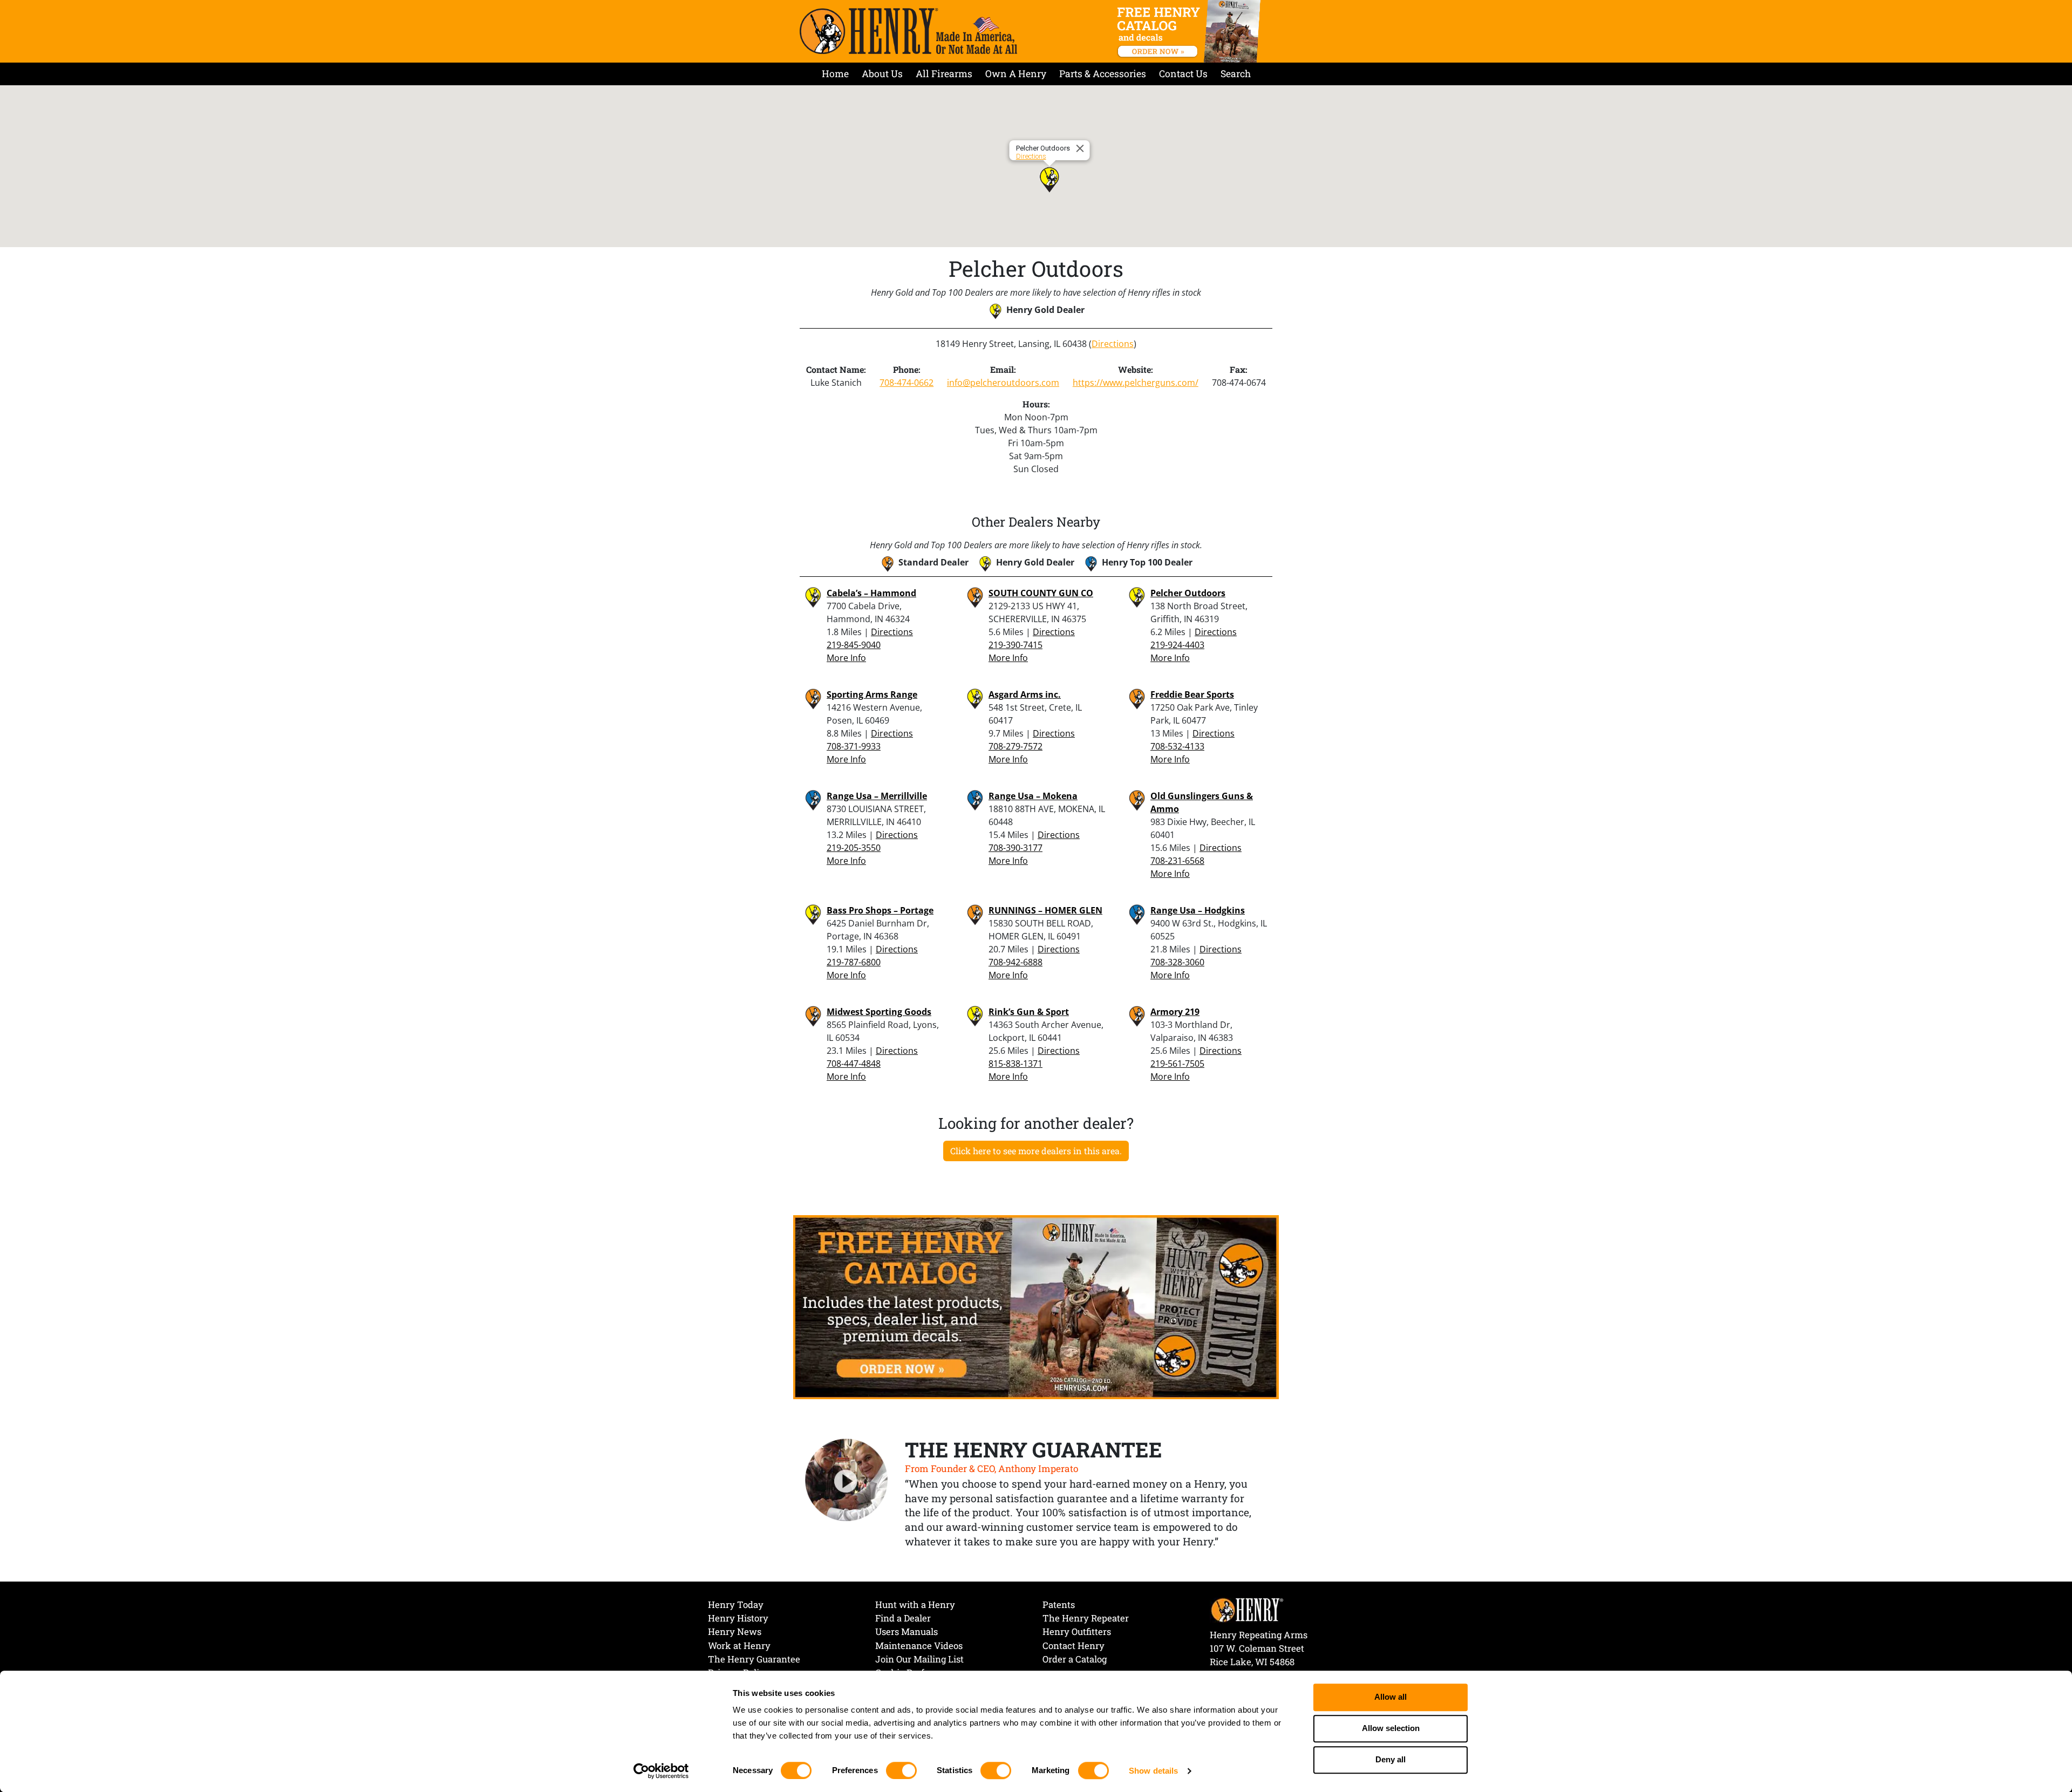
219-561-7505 (1177, 1064)
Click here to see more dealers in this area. (1036, 1151)
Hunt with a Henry (915, 1604)
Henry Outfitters (1077, 1631)
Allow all (1391, 1697)
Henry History (738, 1618)
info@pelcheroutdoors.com (1003, 383)
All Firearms (944, 74)
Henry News (735, 1631)
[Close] (1082, 148)
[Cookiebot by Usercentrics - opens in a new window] (661, 1771)
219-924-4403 (1177, 645)
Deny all (1391, 1760)
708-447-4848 (854, 1064)
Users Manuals (906, 1631)
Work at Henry (739, 1645)
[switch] (901, 1770)
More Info (846, 658)
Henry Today (736, 1604)
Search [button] (1236, 74)
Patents (1059, 1604)
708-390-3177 (1015, 848)
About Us (882, 74)
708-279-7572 (1015, 746)
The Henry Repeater (1086, 1618)
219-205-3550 (854, 848)
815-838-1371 (1015, 1064)
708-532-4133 (1177, 746)
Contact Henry (1074, 1645)
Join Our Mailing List (919, 1659)
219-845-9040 (854, 645)
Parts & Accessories (1103, 74)
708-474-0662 (906, 383)
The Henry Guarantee (754, 1659)
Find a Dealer (903, 1618)
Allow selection (1391, 1729)
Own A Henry (1016, 74)
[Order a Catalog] (1036, 1306)
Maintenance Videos (919, 1645)
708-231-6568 (1177, 861)
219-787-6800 (854, 962)
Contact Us (1183, 74)
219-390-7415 (1015, 645)
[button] (1049, 180)
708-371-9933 (854, 746)
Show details (1153, 1771)
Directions (1031, 156)
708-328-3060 (1177, 962)
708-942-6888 (1015, 962)
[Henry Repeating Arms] (908, 31)
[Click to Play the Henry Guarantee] (847, 1481)
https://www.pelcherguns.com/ (1136, 383)
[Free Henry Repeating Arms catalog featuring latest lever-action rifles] (1191, 31)
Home (835, 74)
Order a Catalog (1075, 1659)
